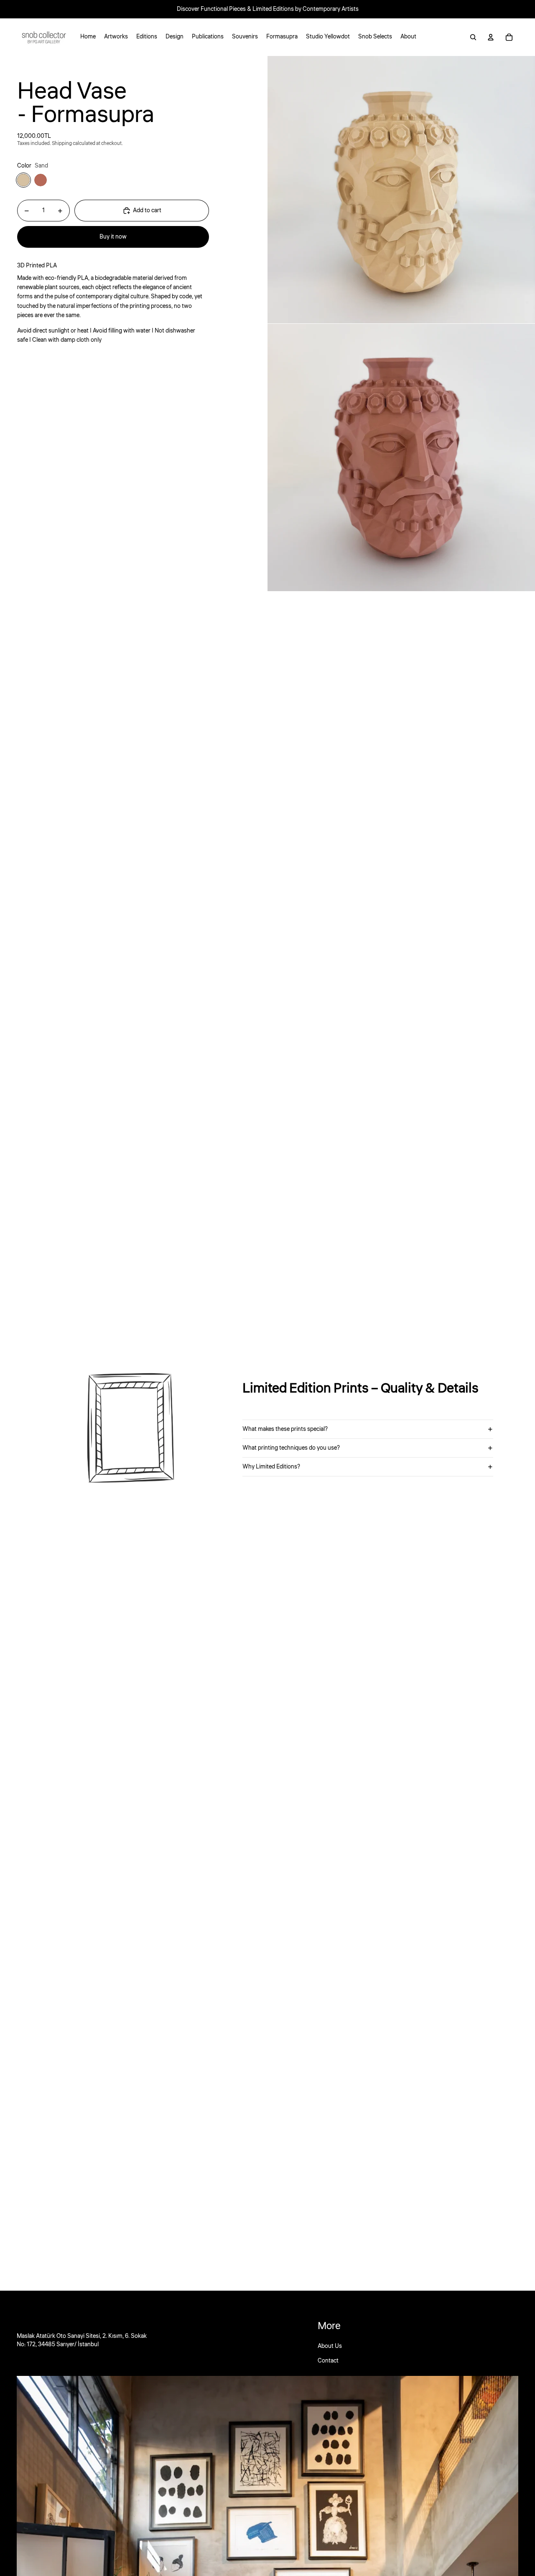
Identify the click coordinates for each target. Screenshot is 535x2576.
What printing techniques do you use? (291, 1448)
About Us (330, 2346)
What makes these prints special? (285, 1429)
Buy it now (113, 237)
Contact (328, 2361)
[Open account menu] (491, 37)
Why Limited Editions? (271, 1467)
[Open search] (473, 37)
